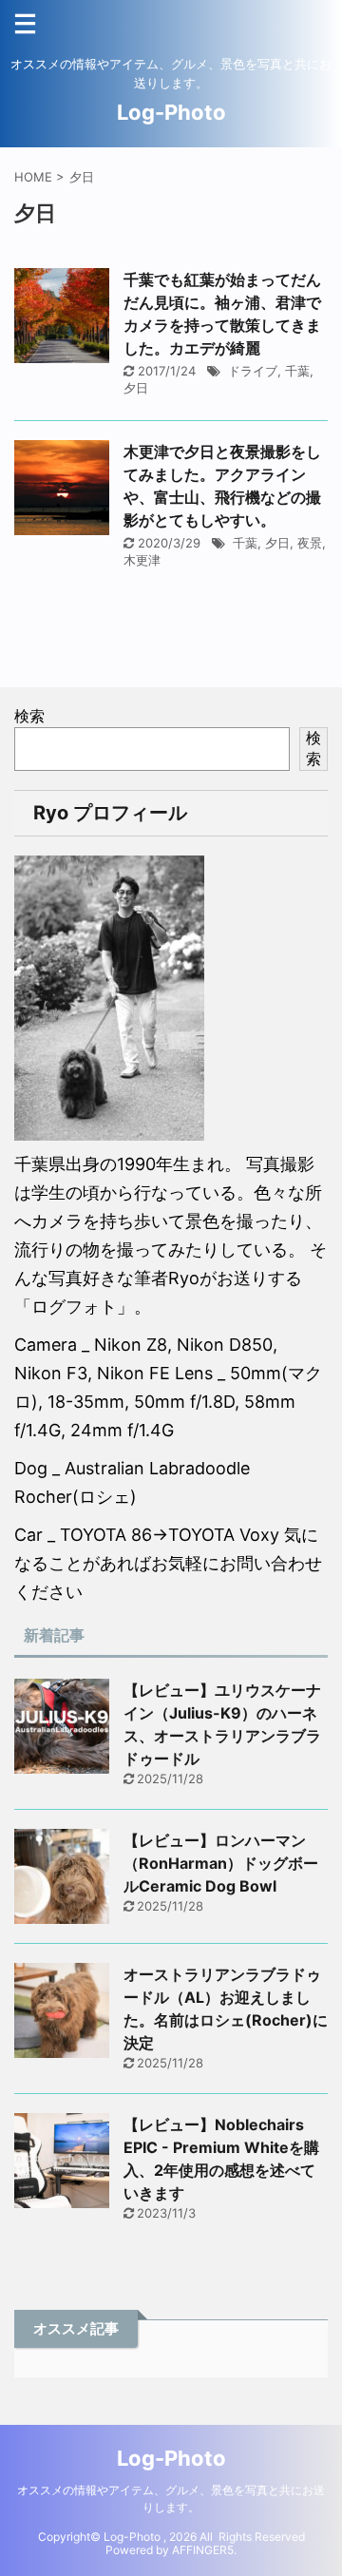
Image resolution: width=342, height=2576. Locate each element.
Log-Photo (171, 112)
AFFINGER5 (203, 2550)
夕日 (136, 388)
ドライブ (253, 371)
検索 (29, 716)
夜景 (310, 543)
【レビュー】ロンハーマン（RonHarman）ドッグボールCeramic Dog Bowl (221, 1863)
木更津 (142, 560)
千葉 (297, 371)
